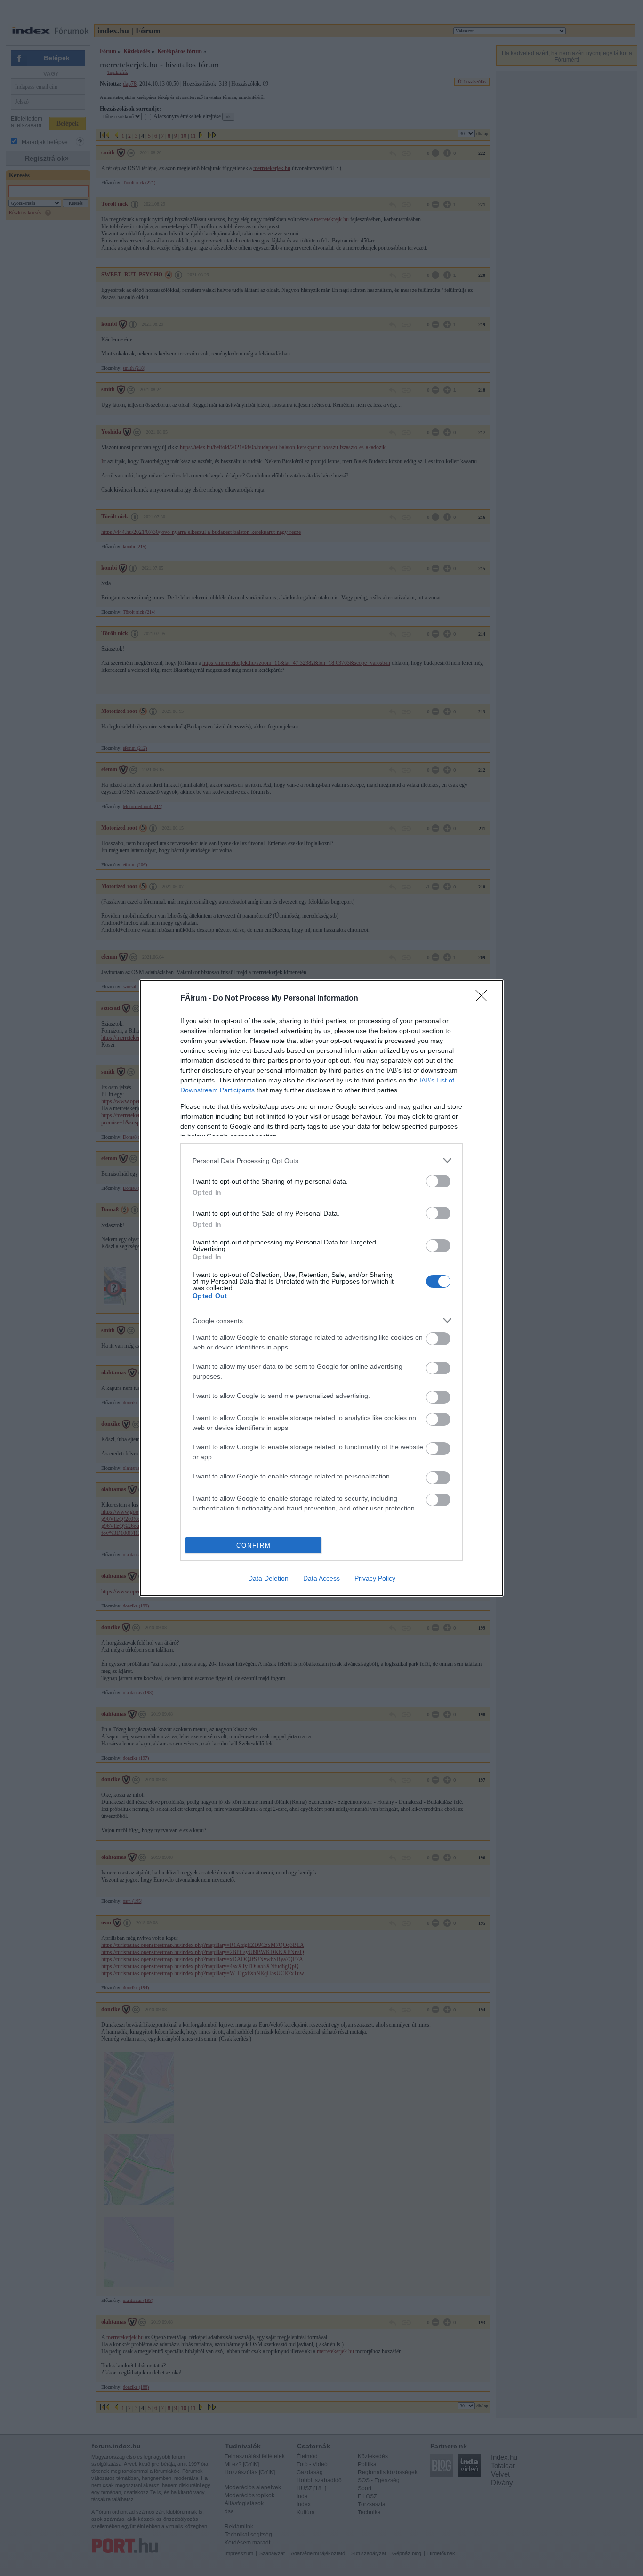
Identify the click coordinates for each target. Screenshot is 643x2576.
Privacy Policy (375, 1578)
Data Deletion (268, 1578)
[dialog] (321, 1288)
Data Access (321, 1578)
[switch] (438, 1181)
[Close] (484, 999)
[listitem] (321, 1160)
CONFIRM (254, 1546)
